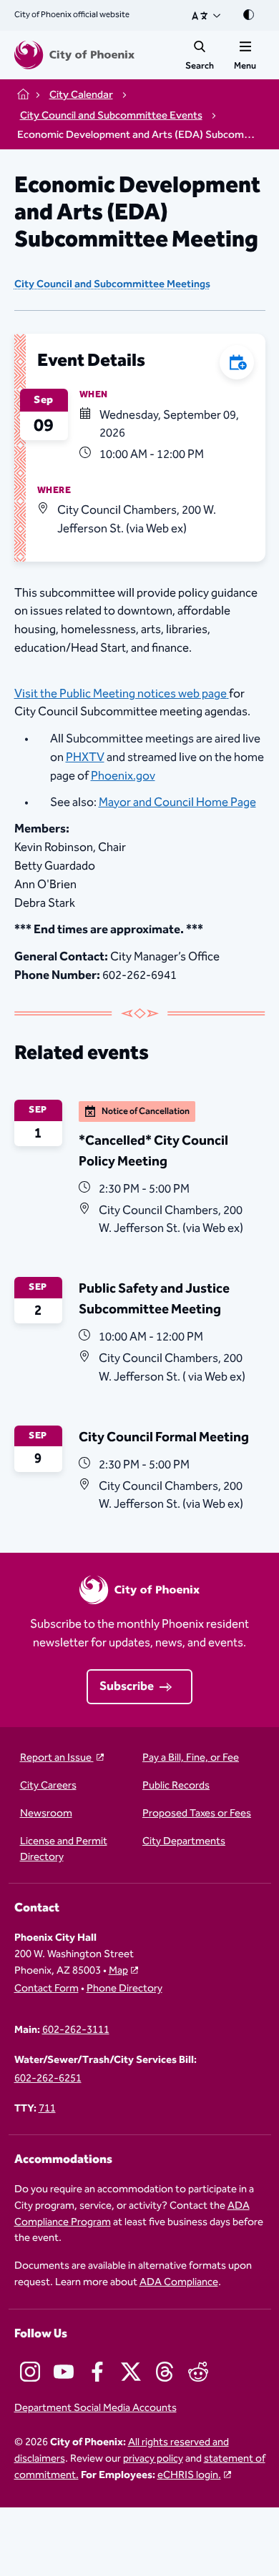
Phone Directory (124, 1989)
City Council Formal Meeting (164, 1437)
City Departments (184, 1842)
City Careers (48, 1786)
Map (118, 1970)
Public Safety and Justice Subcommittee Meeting (154, 1299)
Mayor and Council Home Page (177, 802)
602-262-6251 (48, 2079)
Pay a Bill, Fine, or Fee (191, 1758)
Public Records (176, 1786)
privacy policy (153, 2458)
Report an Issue (57, 1758)
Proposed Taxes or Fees (197, 1814)
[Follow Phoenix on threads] (165, 2372)
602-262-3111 (76, 2030)
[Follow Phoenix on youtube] (64, 2372)
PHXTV (85, 757)
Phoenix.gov (123, 776)
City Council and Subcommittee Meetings (112, 285)
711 (47, 2109)
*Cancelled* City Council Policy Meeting (153, 1151)
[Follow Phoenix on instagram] (30, 2372)
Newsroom (46, 1814)
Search (200, 66)
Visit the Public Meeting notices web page (121, 694)
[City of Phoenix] (74, 55)
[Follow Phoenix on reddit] (198, 2372)
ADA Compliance (179, 2282)
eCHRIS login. (189, 2475)
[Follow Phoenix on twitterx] (131, 2372)
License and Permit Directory (64, 1850)
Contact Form (46, 1989)
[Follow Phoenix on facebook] (97, 2372)
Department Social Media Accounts (96, 2408)
